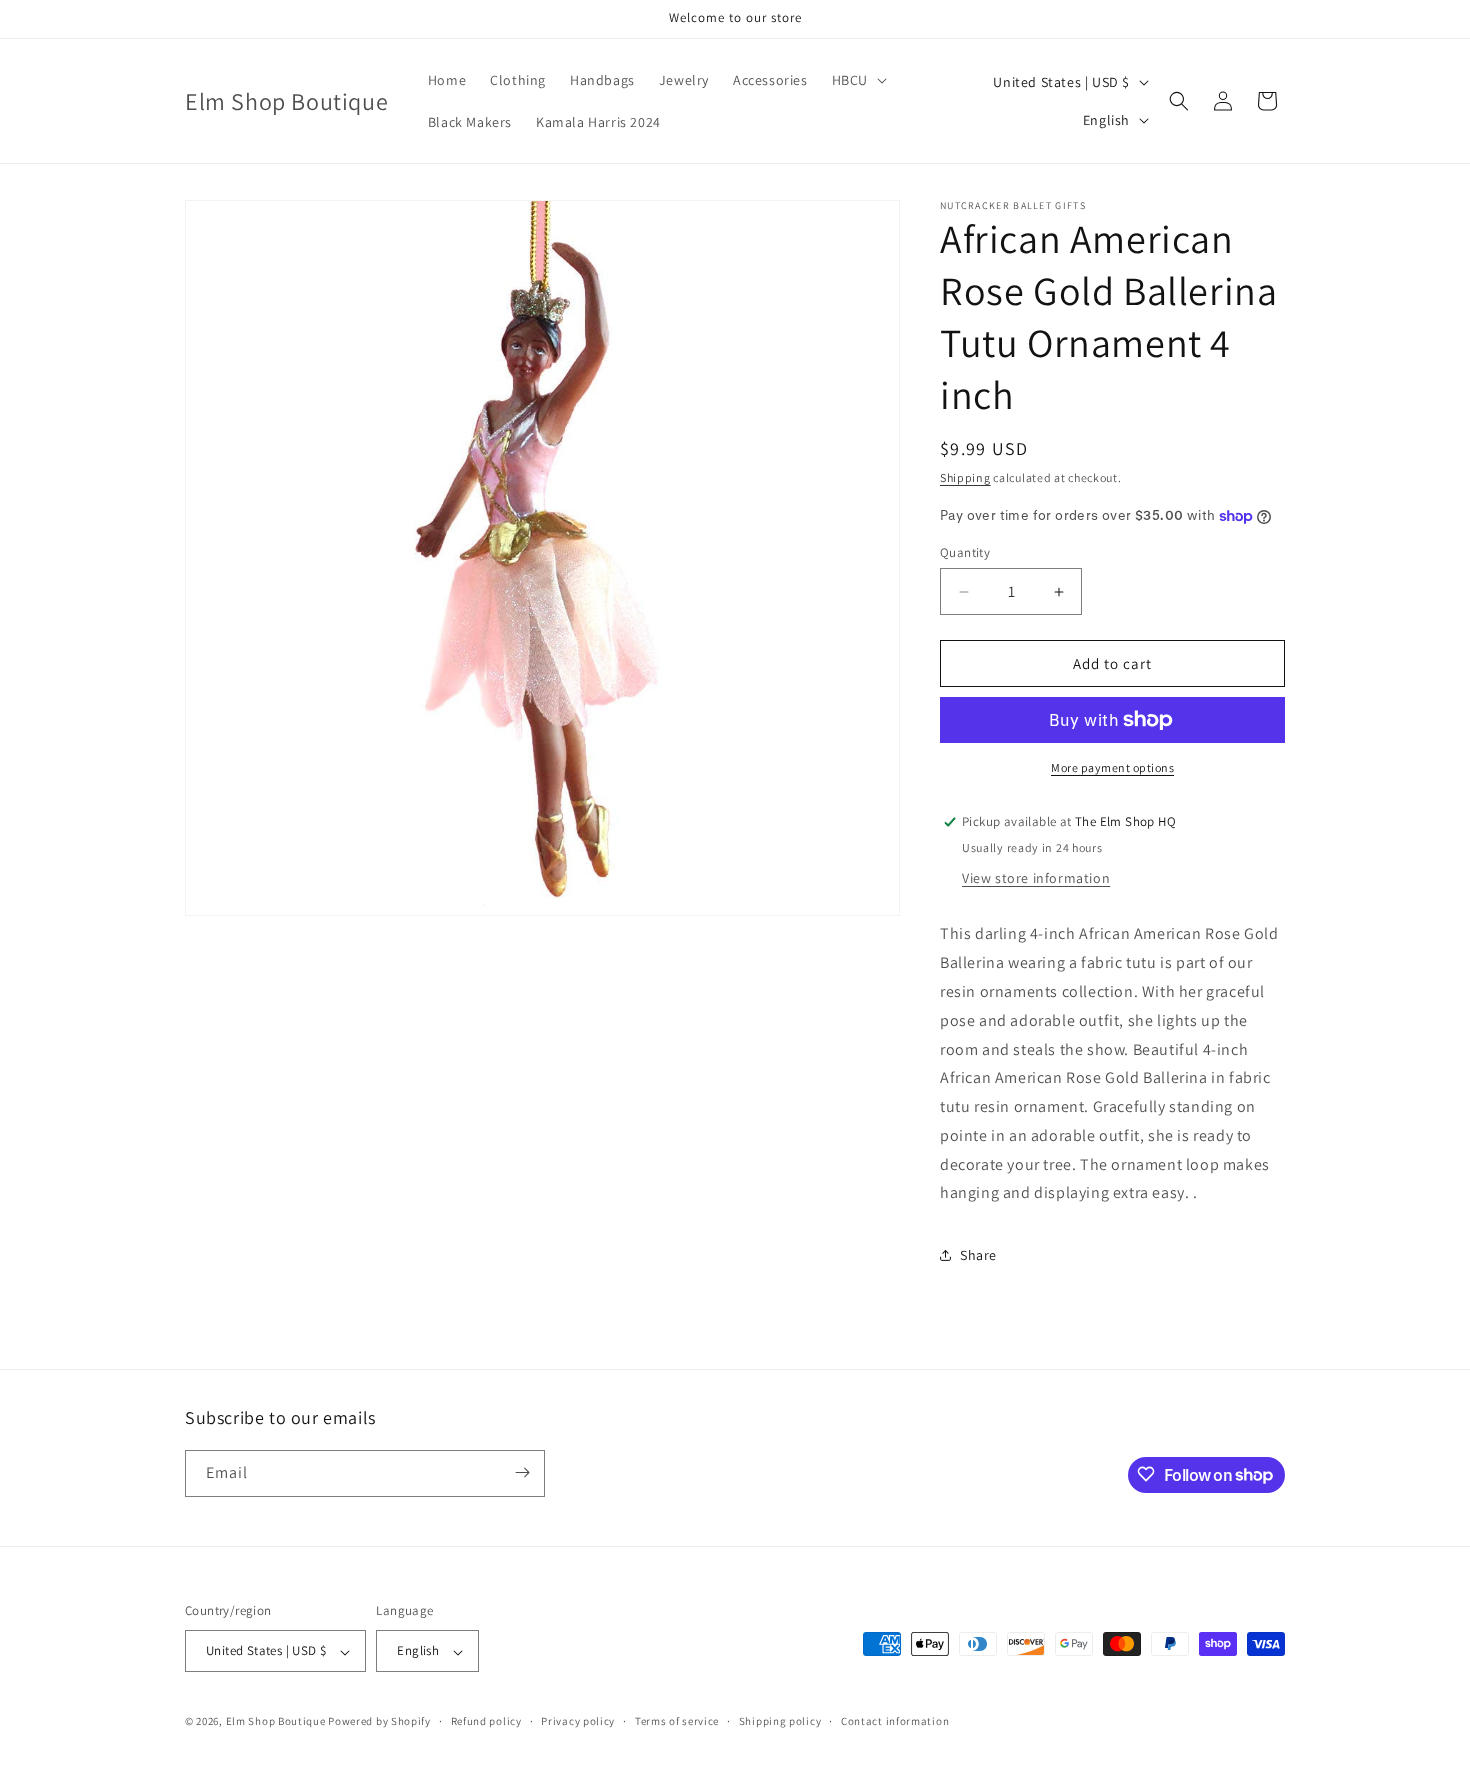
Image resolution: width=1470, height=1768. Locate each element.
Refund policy (486, 1721)
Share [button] (978, 1255)
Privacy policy (578, 1721)
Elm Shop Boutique (276, 1722)
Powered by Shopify (379, 1722)
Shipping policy (780, 1721)
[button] (857, 80)
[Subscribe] (522, 1472)
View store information (1036, 878)
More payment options (1112, 767)
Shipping (965, 477)
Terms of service (677, 1721)
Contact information (895, 1721)
